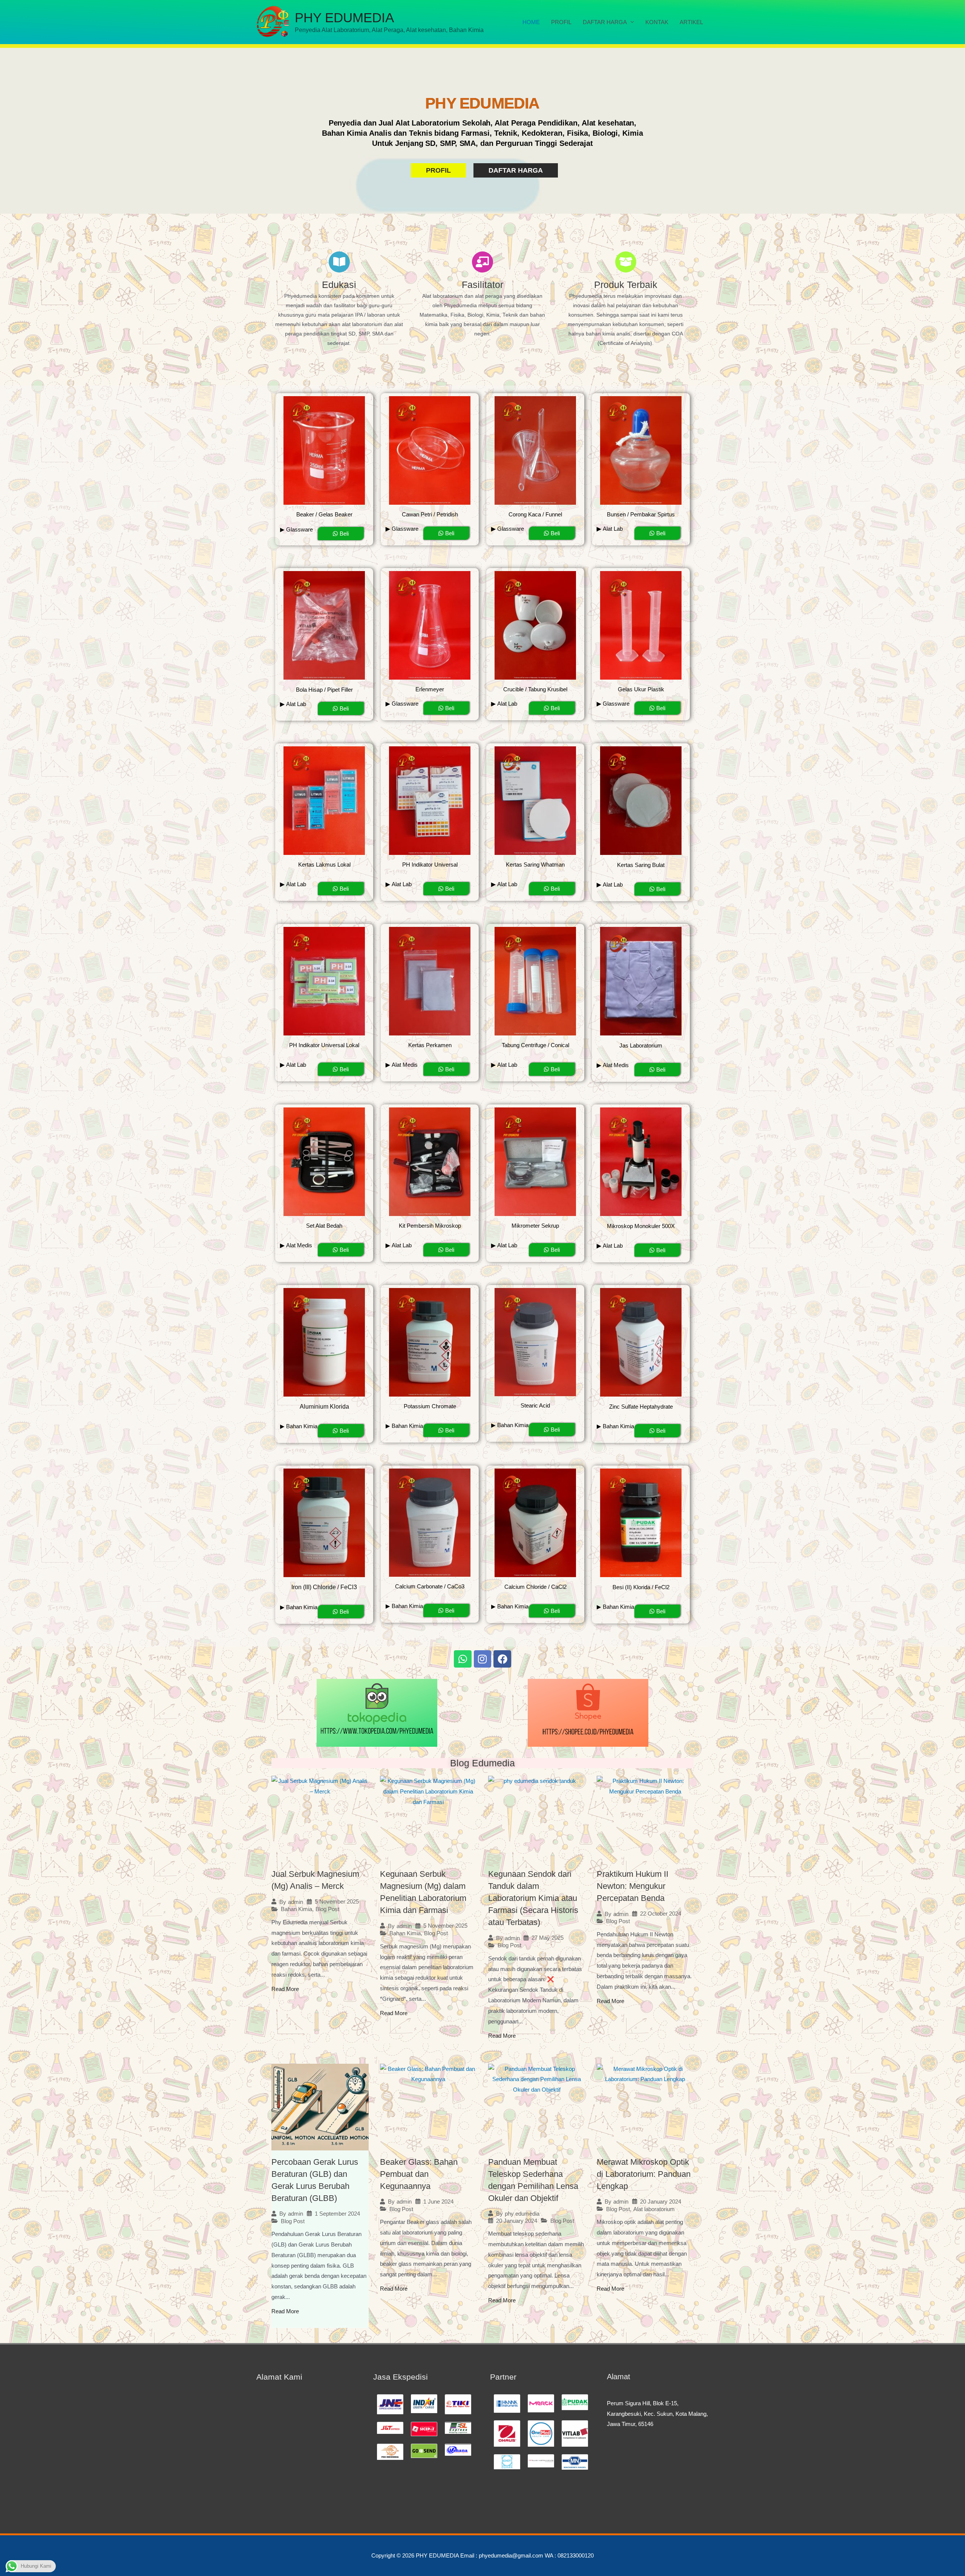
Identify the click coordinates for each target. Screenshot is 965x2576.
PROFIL (561, 22)
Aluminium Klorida (324, 1407)
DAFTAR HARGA (605, 22)
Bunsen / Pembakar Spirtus (641, 514)
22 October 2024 (661, 1914)
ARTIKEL (691, 22)
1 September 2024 (337, 2214)
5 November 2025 (337, 1901)
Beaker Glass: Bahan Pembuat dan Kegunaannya (419, 2174)
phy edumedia (522, 2214)
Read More (285, 1989)
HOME (531, 22)
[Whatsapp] (463, 1659)
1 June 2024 (438, 2202)
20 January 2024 (517, 2221)
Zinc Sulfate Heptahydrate (641, 1407)
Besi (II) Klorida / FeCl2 (641, 1587)
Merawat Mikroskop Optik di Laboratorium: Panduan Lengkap (644, 2174)
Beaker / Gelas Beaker (324, 514)
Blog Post (327, 1909)
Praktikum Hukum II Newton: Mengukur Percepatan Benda (633, 1886)
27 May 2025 (548, 1938)
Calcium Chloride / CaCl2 (535, 1587)
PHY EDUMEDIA (344, 18)
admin (296, 1902)
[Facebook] (502, 1659)
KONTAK (657, 22)
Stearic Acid (535, 1405)
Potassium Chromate (430, 1406)
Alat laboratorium (654, 2209)
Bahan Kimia (296, 1909)
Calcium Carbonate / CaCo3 (430, 1586)
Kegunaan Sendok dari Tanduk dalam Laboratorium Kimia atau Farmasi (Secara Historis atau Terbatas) (533, 1898)
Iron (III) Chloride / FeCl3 (324, 1587)
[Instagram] (483, 1659)
